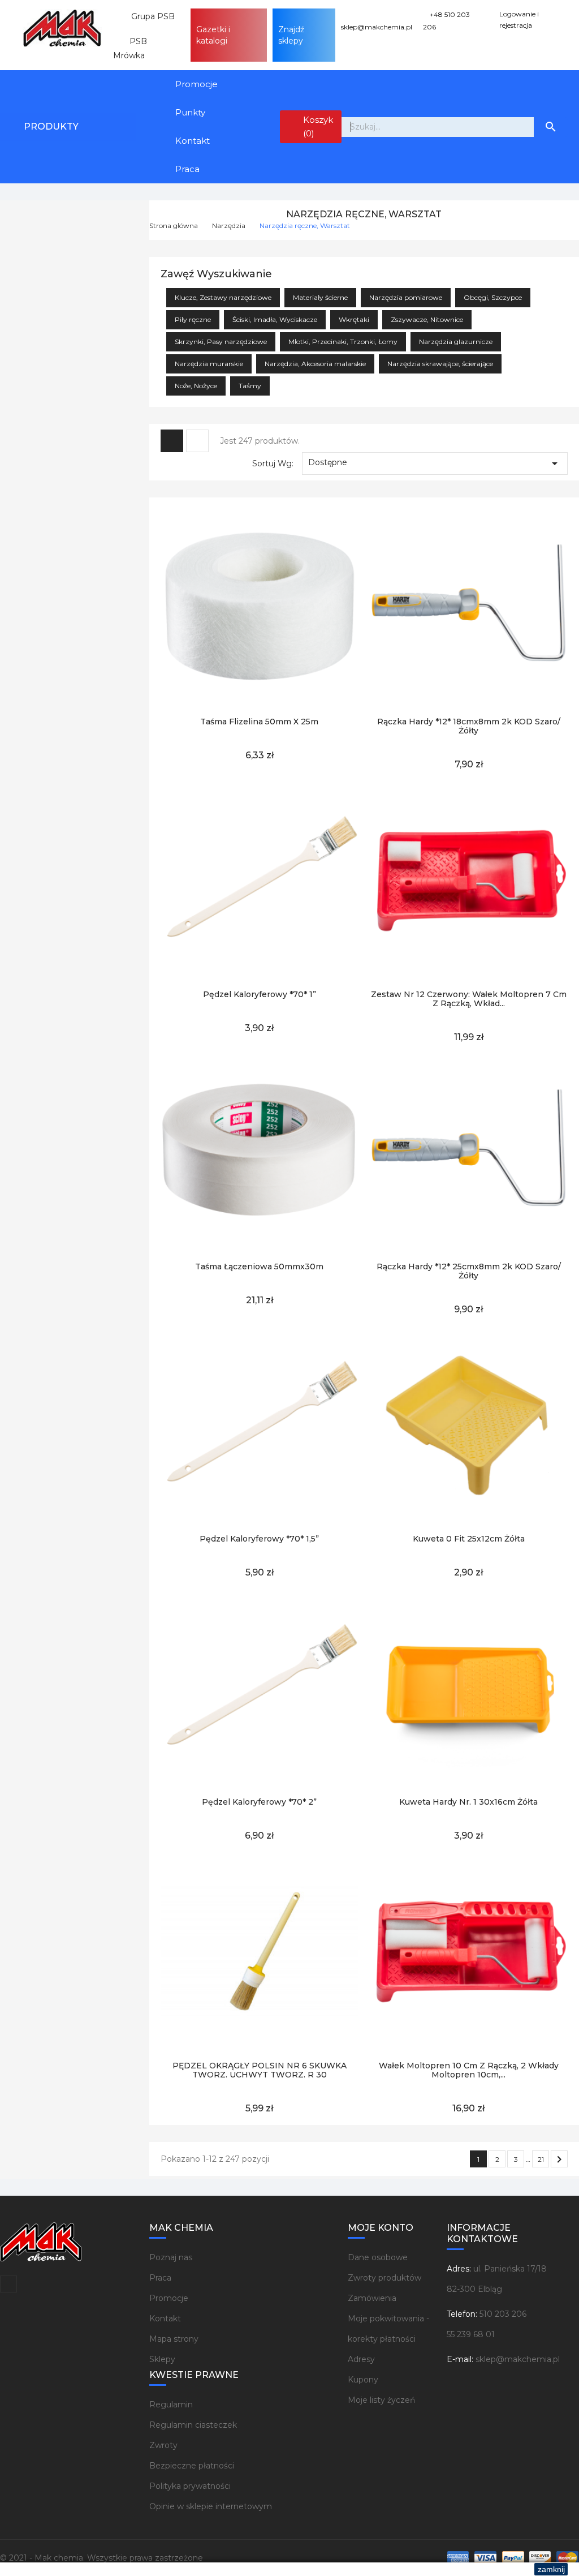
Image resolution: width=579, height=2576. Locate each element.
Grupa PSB (148, 16)
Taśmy (250, 386)
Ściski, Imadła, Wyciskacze (275, 319)
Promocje (196, 84)
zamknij (551, 2569)
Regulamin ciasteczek (193, 2425)
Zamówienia (372, 2298)
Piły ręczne (193, 319)
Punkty (190, 112)
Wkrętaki (354, 319)
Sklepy (162, 2359)
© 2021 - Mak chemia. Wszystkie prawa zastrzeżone (101, 2558)
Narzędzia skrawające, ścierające (440, 364)
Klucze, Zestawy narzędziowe (223, 297)
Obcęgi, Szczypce (493, 297)
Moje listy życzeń (381, 2400)
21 (541, 2159)
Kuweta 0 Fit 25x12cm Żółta (469, 1539)
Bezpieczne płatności (192, 2466)
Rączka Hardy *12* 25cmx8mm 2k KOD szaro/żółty (469, 1271)
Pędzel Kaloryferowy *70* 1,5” (259, 1539)
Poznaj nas (171, 2257)
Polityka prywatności (190, 2486)
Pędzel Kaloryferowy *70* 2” (259, 1802)
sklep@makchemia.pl (518, 2359)
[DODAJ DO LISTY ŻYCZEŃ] (234, 700)
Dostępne (435, 463)
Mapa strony (174, 2339)
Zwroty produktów (384, 2278)
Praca (187, 169)
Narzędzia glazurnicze (456, 342)
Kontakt (193, 141)
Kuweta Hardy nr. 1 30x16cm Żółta (468, 1802)
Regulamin (171, 2405)
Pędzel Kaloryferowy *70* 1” (260, 994)
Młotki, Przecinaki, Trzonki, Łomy (343, 342)
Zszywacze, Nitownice (427, 319)
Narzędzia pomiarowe (406, 297)
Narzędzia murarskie (209, 364)
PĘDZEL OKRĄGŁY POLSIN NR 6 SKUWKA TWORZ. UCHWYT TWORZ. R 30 (260, 2070)
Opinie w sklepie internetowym (211, 2506)
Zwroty (163, 2445)
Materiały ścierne (320, 297)
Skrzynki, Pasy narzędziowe (221, 342)
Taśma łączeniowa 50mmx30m (259, 1266)
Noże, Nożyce (196, 386)
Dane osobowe (378, 2257)
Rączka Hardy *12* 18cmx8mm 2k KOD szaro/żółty (469, 726)
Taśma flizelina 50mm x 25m (259, 722)
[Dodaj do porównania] (286, 700)
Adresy (361, 2359)
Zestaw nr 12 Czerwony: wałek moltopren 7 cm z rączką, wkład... (469, 999)
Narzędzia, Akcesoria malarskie (315, 364)
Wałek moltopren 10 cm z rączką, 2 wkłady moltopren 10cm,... (469, 2070)
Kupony (363, 2380)
